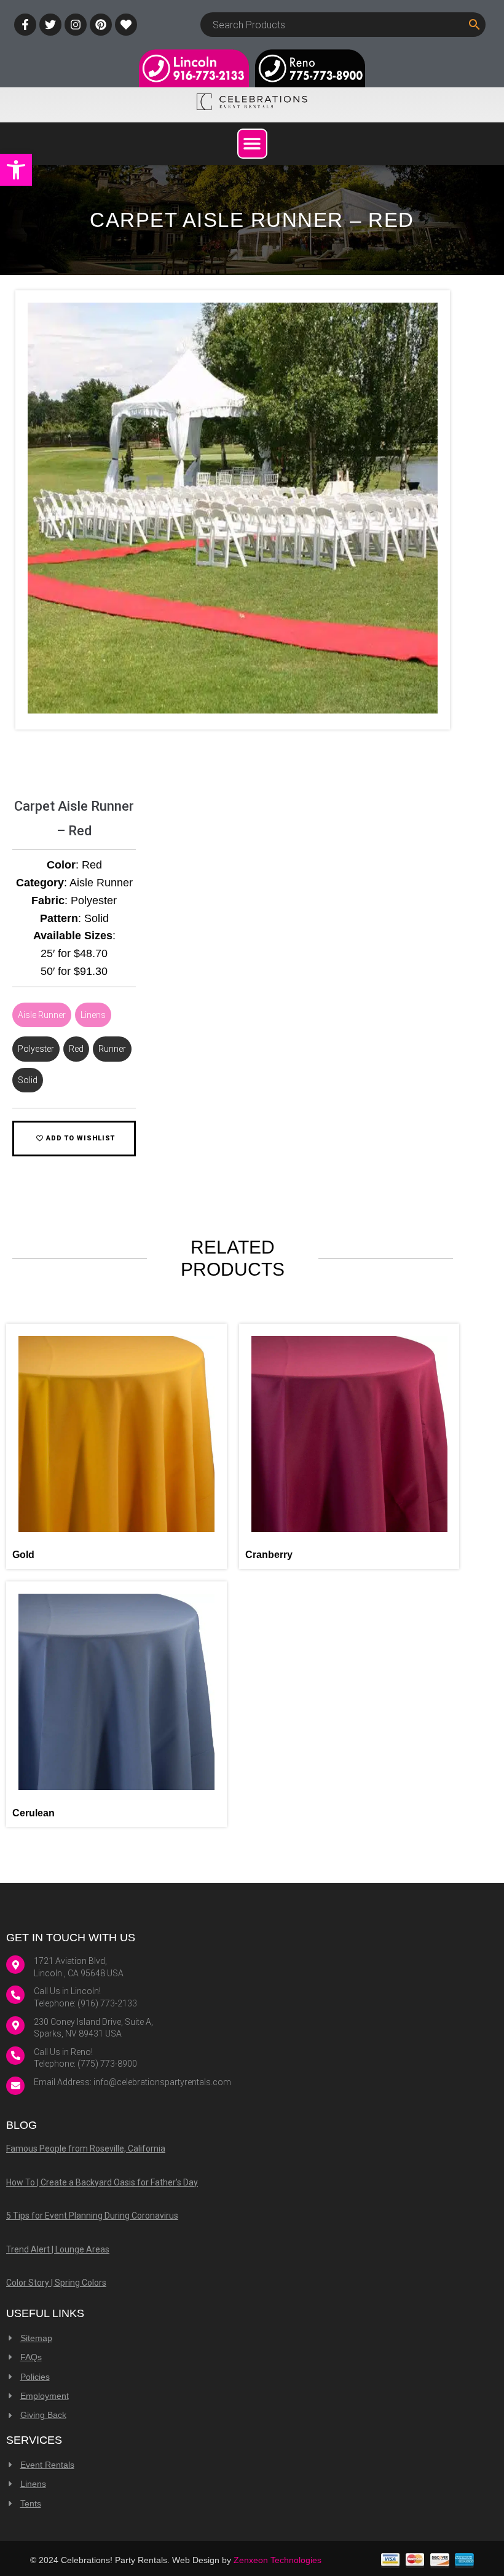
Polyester (36, 1049)
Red (76, 1049)
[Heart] (126, 25)
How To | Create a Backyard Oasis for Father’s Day (102, 2182)
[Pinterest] (101, 25)
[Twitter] (50, 25)
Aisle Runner (42, 1015)
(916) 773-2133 (107, 2003)
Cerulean (33, 1813)
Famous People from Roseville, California (86, 2149)
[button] (16, 170)
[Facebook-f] (25, 25)
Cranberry (269, 1555)
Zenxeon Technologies (278, 2560)
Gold (23, 1555)
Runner (112, 1049)
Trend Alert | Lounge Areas (58, 2249)
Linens (93, 1015)
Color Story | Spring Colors (56, 2283)
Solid (28, 1080)
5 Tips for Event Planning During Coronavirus (92, 2216)
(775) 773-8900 (107, 2064)
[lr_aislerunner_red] (233, 710)
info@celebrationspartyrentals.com (162, 2082)
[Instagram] (76, 25)
